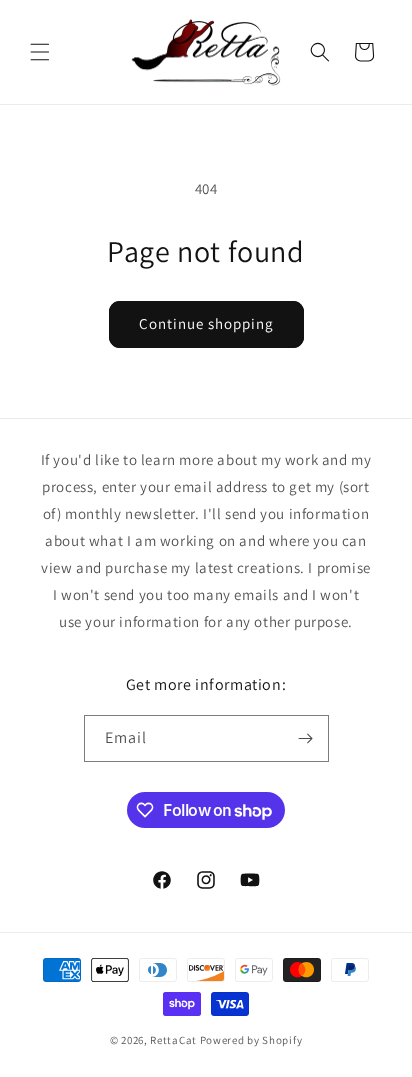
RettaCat (173, 1040)
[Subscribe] (306, 738)
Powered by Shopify (251, 1040)
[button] (40, 52)
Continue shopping (206, 323)
